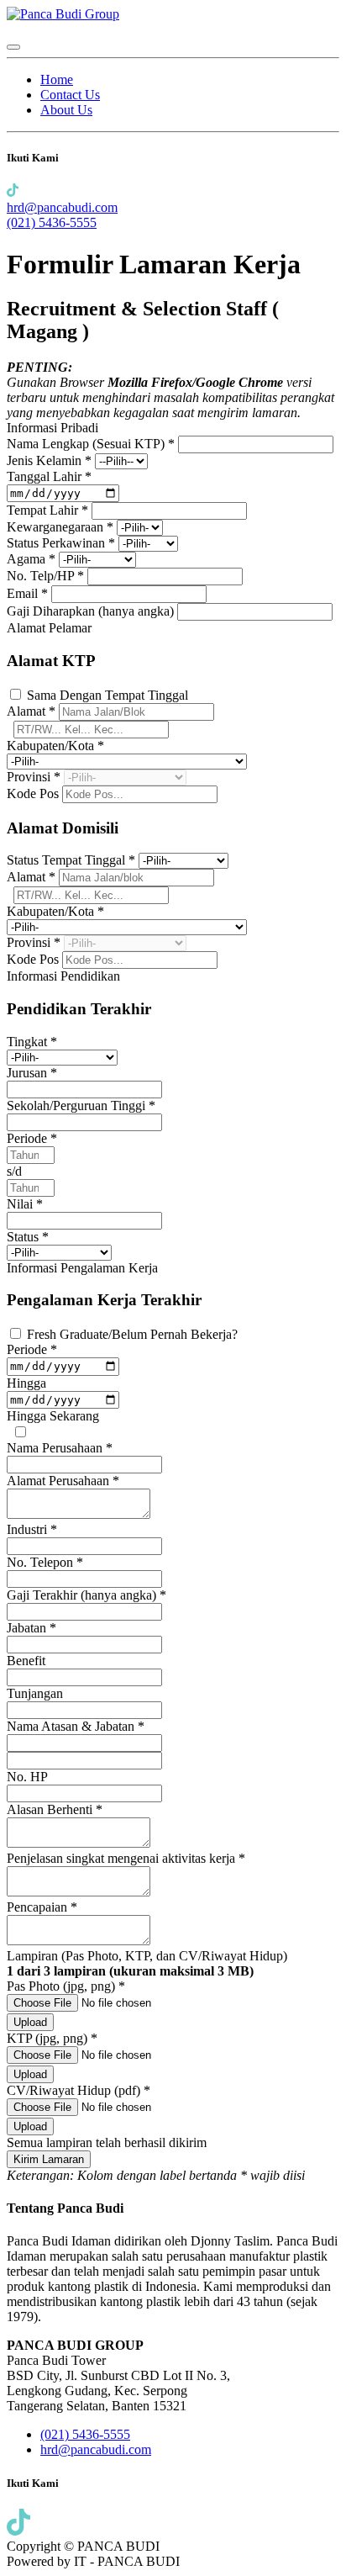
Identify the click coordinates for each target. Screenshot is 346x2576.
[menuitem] (57, 79)
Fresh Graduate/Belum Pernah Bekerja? (132, 1334)
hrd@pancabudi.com (62, 207)
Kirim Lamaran (49, 2159)
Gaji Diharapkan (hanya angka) (92, 611)
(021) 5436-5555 (52, 222)
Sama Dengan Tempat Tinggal (107, 695)
